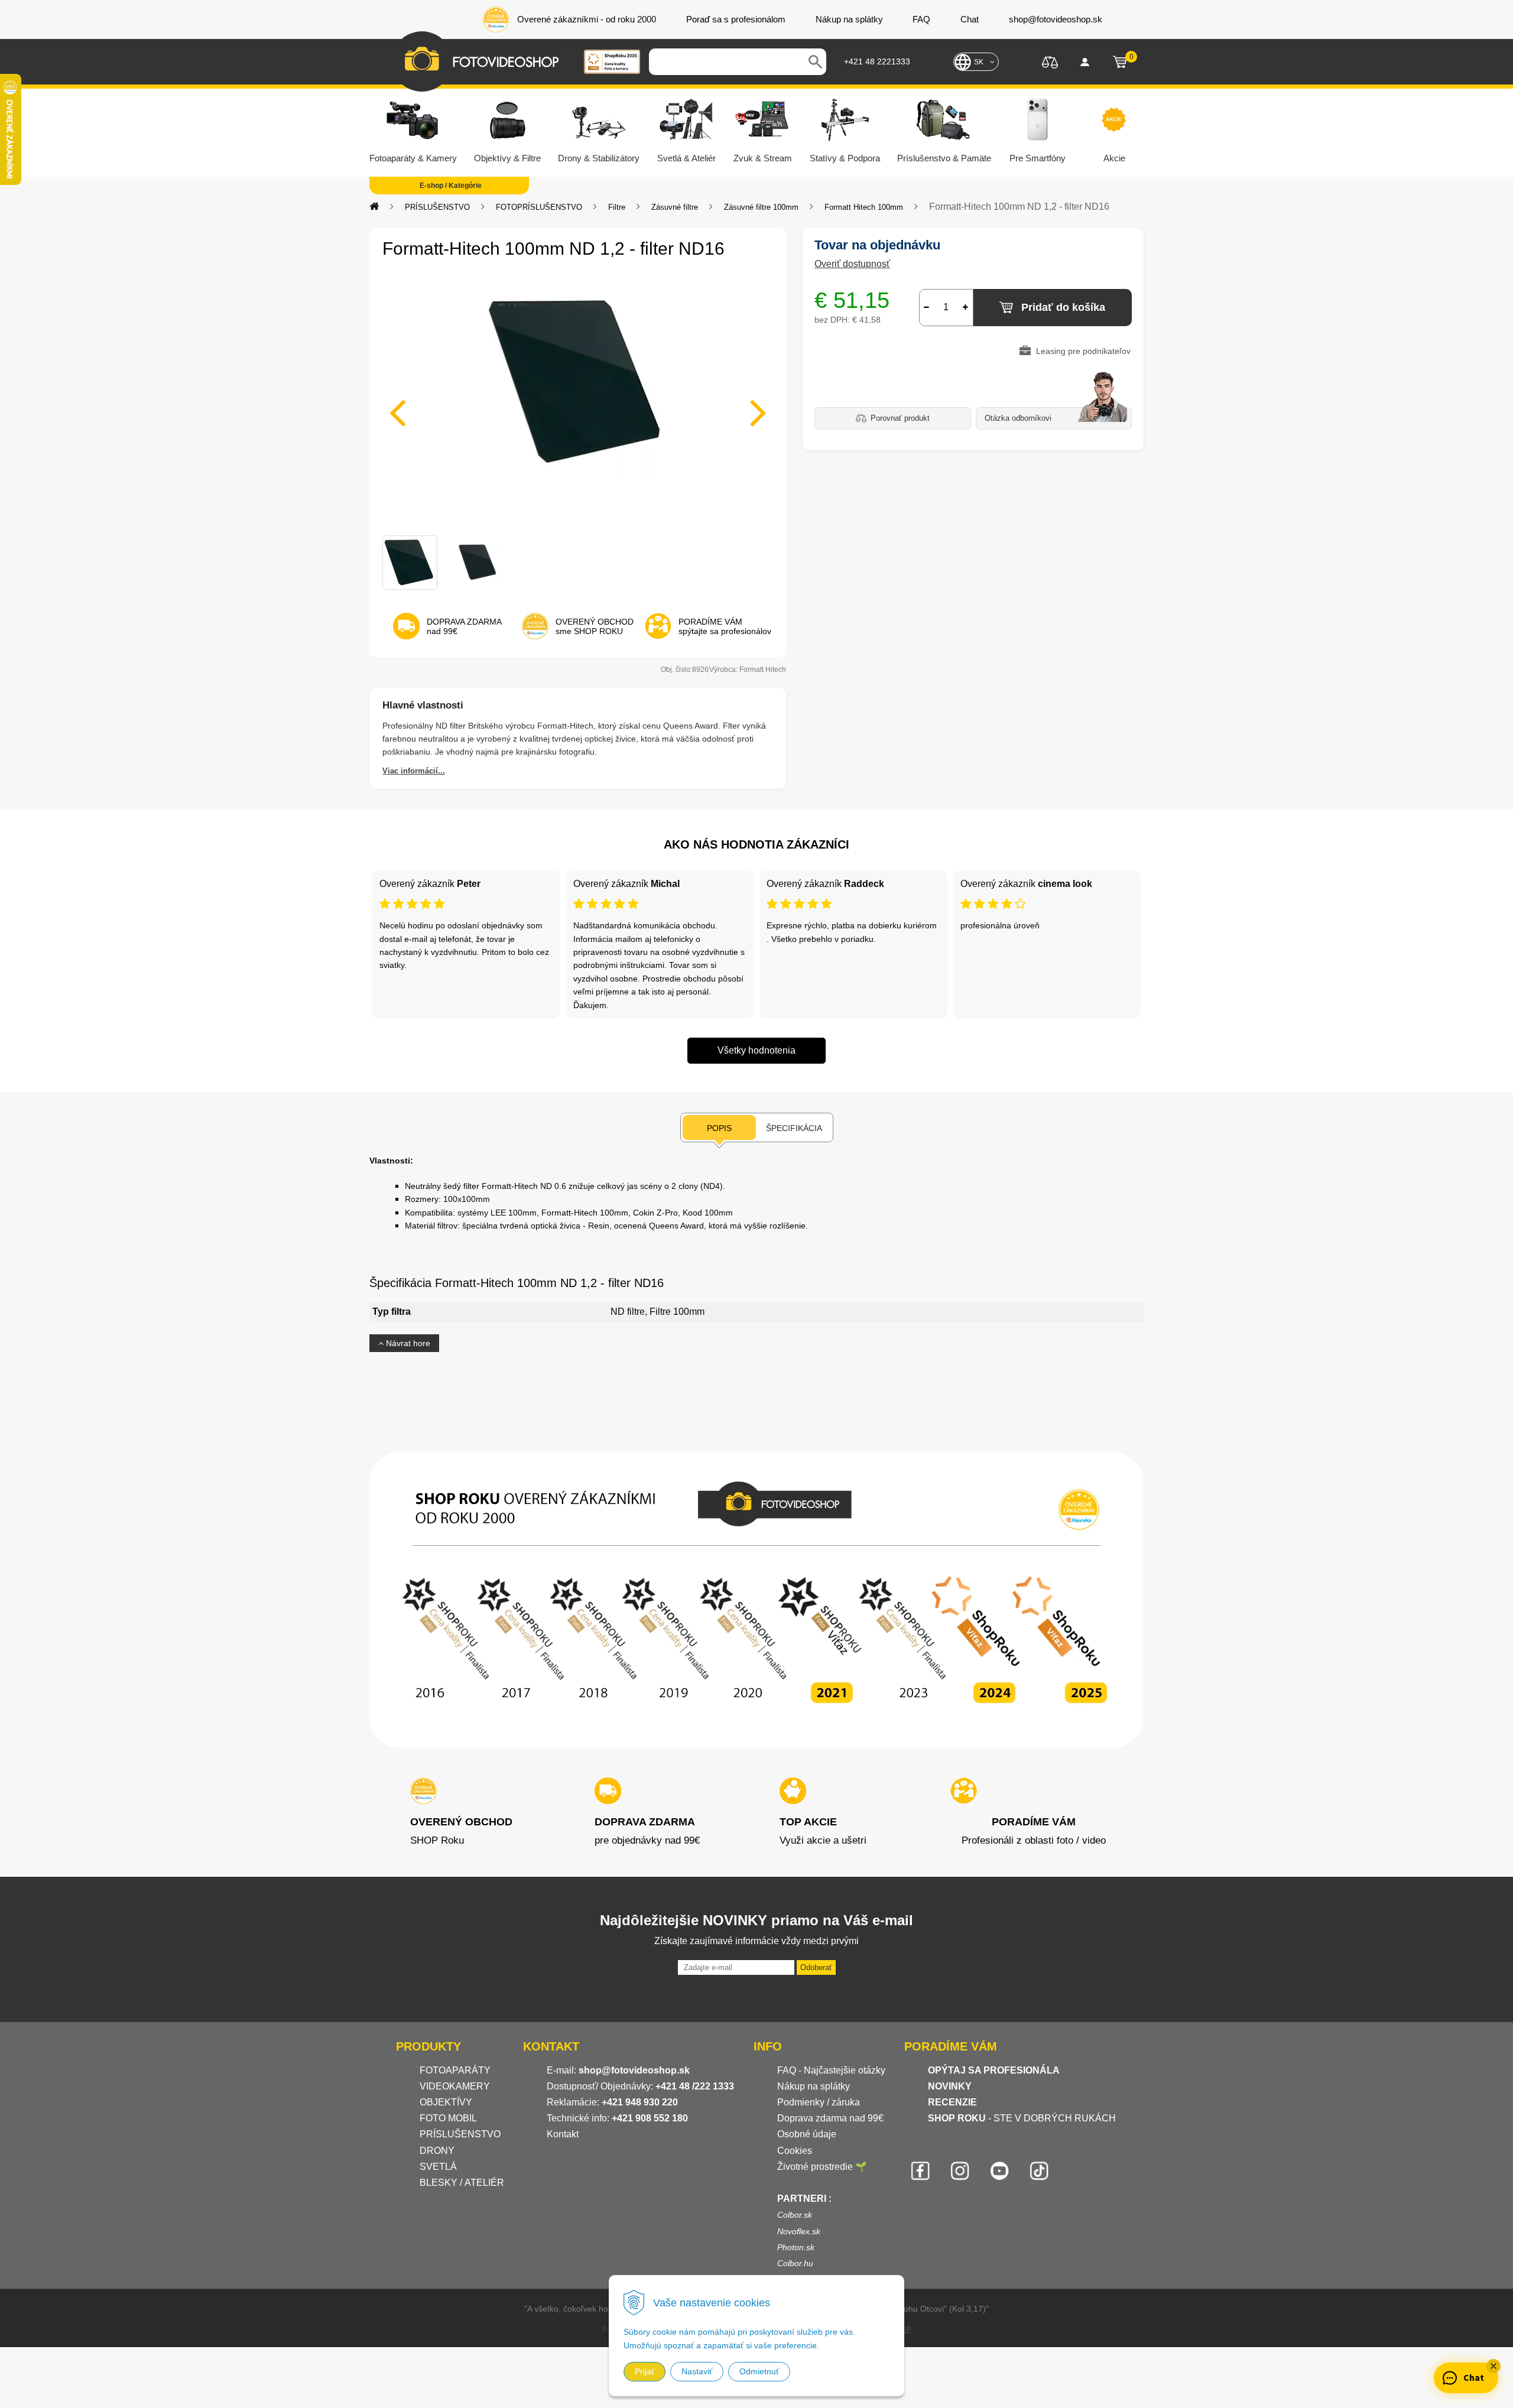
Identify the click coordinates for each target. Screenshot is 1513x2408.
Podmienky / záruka (819, 2102)
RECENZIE (952, 2102)
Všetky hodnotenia (756, 1050)
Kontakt (563, 2134)
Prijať (645, 2371)
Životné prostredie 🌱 (822, 2167)
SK (979, 62)
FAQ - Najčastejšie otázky (831, 2070)
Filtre (617, 207)
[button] (1493, 2366)
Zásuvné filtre (675, 207)
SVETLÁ (439, 2167)
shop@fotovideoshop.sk (634, 2070)
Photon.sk (796, 2247)
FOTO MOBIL (448, 2118)
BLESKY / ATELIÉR (462, 2183)
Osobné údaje (807, 2134)
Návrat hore (407, 1343)
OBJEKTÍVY (446, 2102)
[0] (1120, 62)
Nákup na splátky (814, 2086)
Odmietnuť (759, 2371)
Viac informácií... (414, 771)
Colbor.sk (795, 2215)
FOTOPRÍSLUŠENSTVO (539, 207)
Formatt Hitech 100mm (864, 207)
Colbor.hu (795, 2263)
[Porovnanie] (1050, 61)
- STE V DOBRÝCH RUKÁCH (1022, 2118)
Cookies (795, 2151)
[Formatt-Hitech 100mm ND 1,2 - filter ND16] (578, 405)
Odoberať (816, 1967)
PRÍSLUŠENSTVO (437, 207)
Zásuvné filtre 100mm (761, 207)
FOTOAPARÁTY (455, 2070)
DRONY (437, 2151)
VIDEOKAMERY (455, 2086)
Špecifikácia (794, 1128)
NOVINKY (950, 2086)
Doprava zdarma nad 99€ (830, 2118)
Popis (719, 1128)
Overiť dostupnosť (852, 264)
